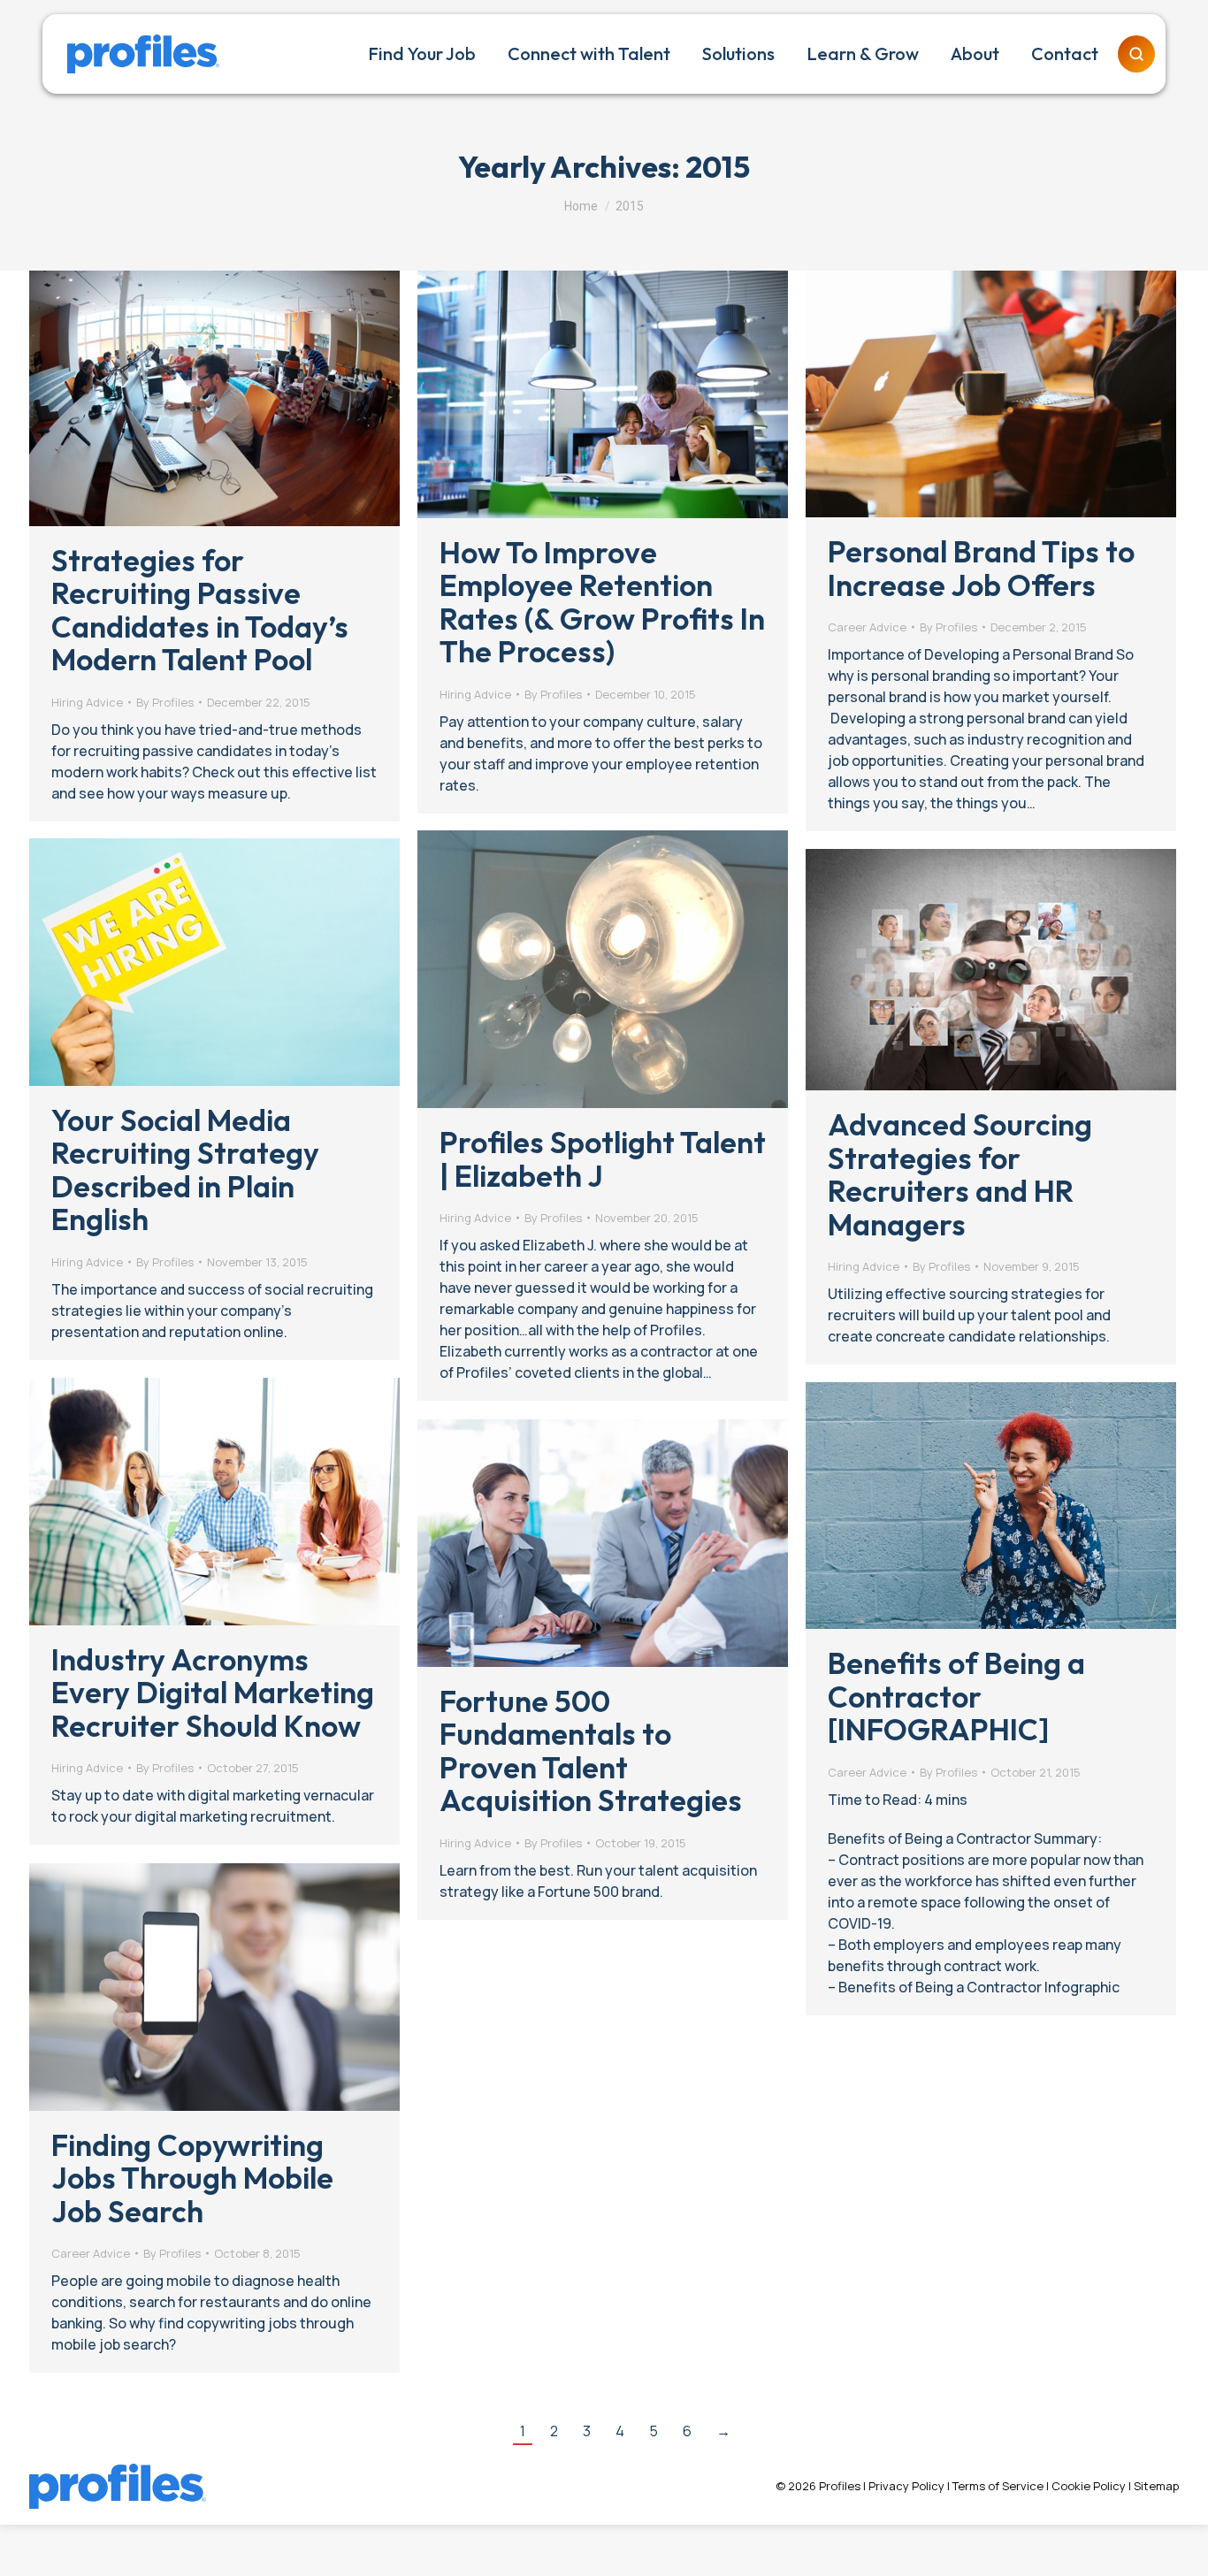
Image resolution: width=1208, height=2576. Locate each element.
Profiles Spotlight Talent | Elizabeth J (603, 1158)
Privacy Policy (906, 2486)
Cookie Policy (1089, 2486)
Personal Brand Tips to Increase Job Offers (981, 568)
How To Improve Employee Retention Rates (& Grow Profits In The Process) (602, 602)
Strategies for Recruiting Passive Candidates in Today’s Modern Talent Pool (200, 610)
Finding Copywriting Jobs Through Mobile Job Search (192, 2178)
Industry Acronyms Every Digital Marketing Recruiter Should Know (213, 1693)
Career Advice (867, 627)
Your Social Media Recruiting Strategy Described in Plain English (185, 1170)
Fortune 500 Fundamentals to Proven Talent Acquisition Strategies (591, 1750)
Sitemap (1156, 2486)
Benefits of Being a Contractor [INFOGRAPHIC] (956, 1696)
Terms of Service (998, 2486)
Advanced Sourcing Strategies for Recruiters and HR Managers (960, 1174)
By (165, 702)
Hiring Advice (87, 702)
